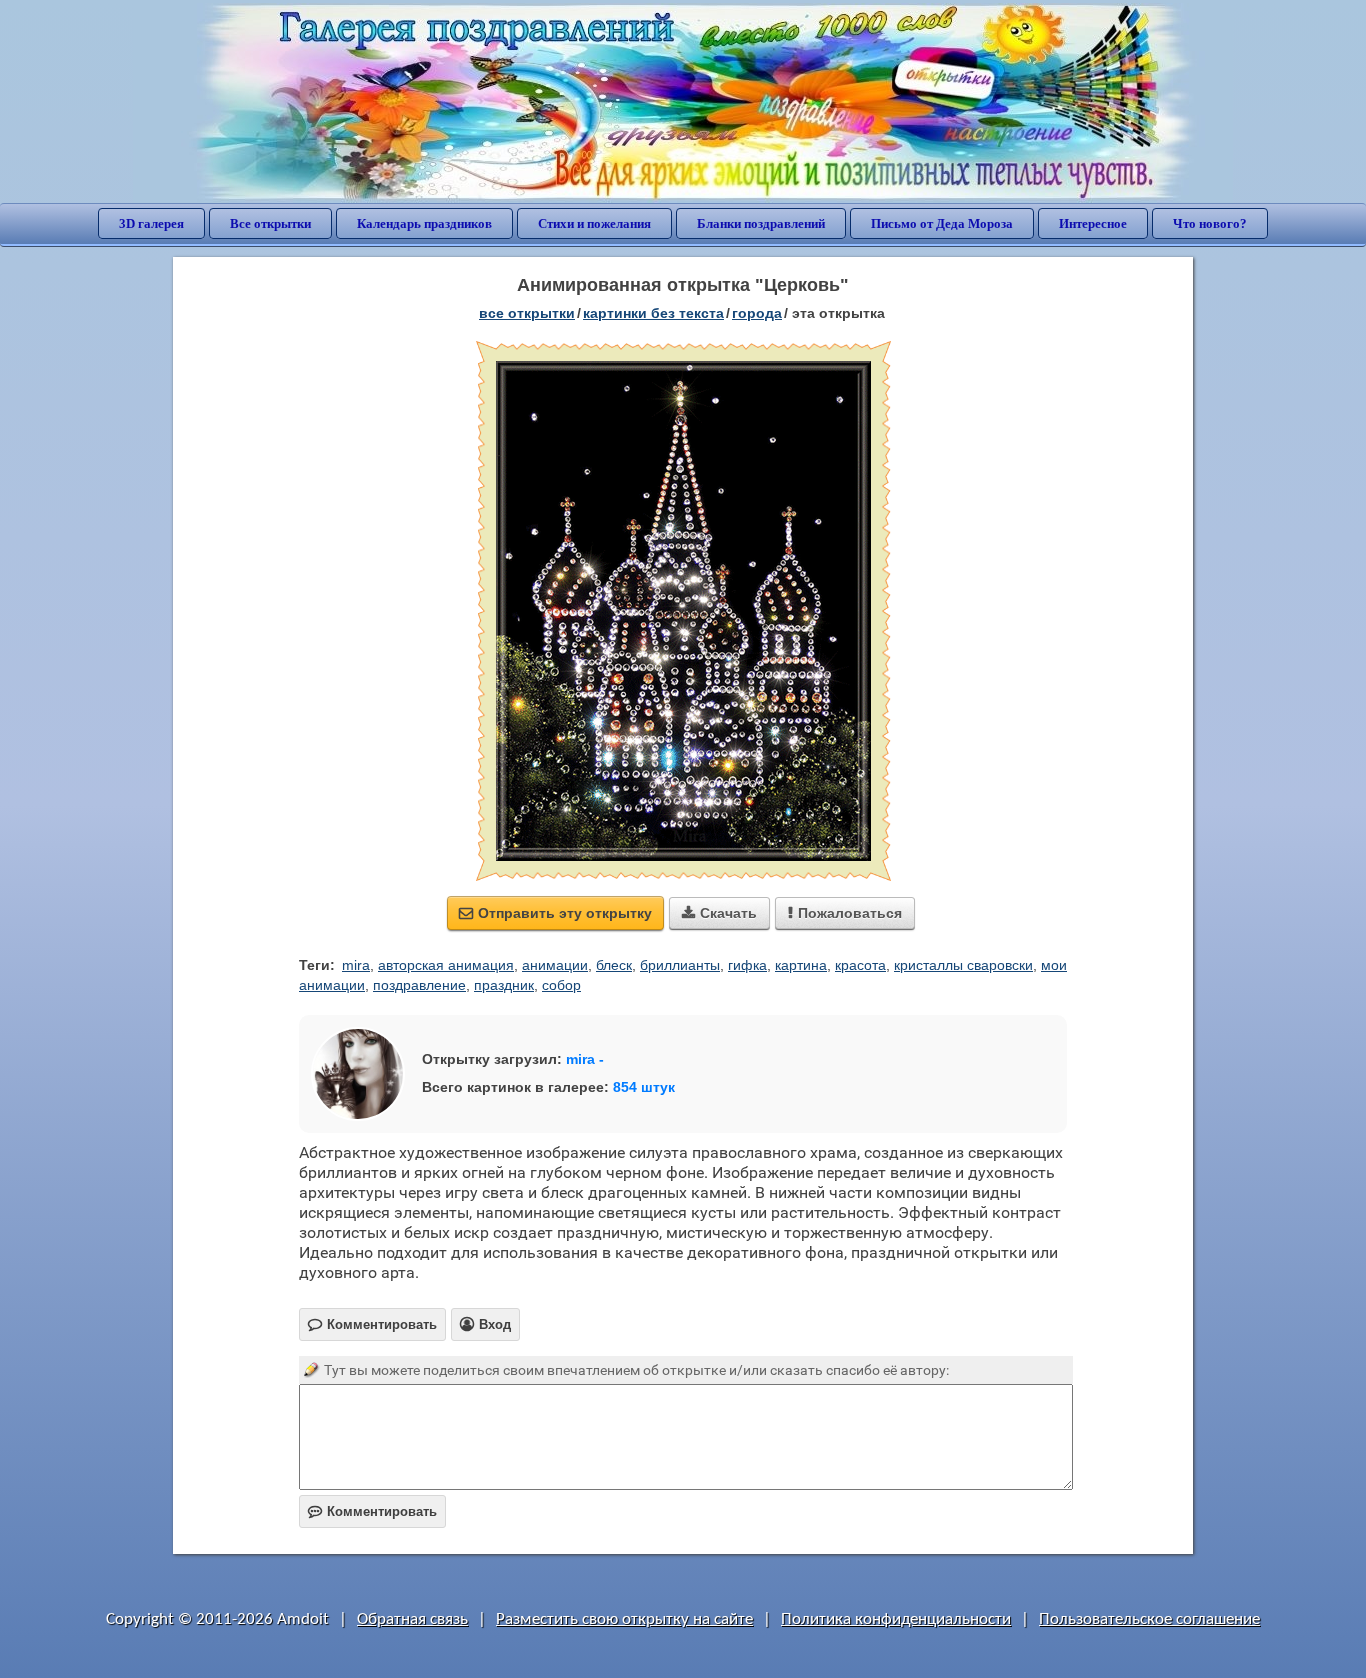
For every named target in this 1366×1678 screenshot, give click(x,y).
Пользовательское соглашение (1149, 1619)
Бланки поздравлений (761, 223)
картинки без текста (653, 313)
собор (561, 985)
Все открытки (270, 223)
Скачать (719, 913)
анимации (555, 965)
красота (860, 965)
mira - (585, 1059)
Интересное (1093, 223)
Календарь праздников (424, 223)
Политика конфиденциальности (896, 1619)
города (757, 313)
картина (801, 965)
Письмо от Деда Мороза (942, 223)
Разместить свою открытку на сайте (624, 1619)
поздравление (419, 985)
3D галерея (151, 223)
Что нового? (1210, 223)
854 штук (644, 1087)
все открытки (527, 313)
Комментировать (372, 1511)
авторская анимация (446, 965)
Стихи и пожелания (594, 223)
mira (356, 965)
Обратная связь (412, 1619)
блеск (614, 965)
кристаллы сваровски (963, 965)
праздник (504, 985)
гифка (747, 965)
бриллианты (680, 965)
